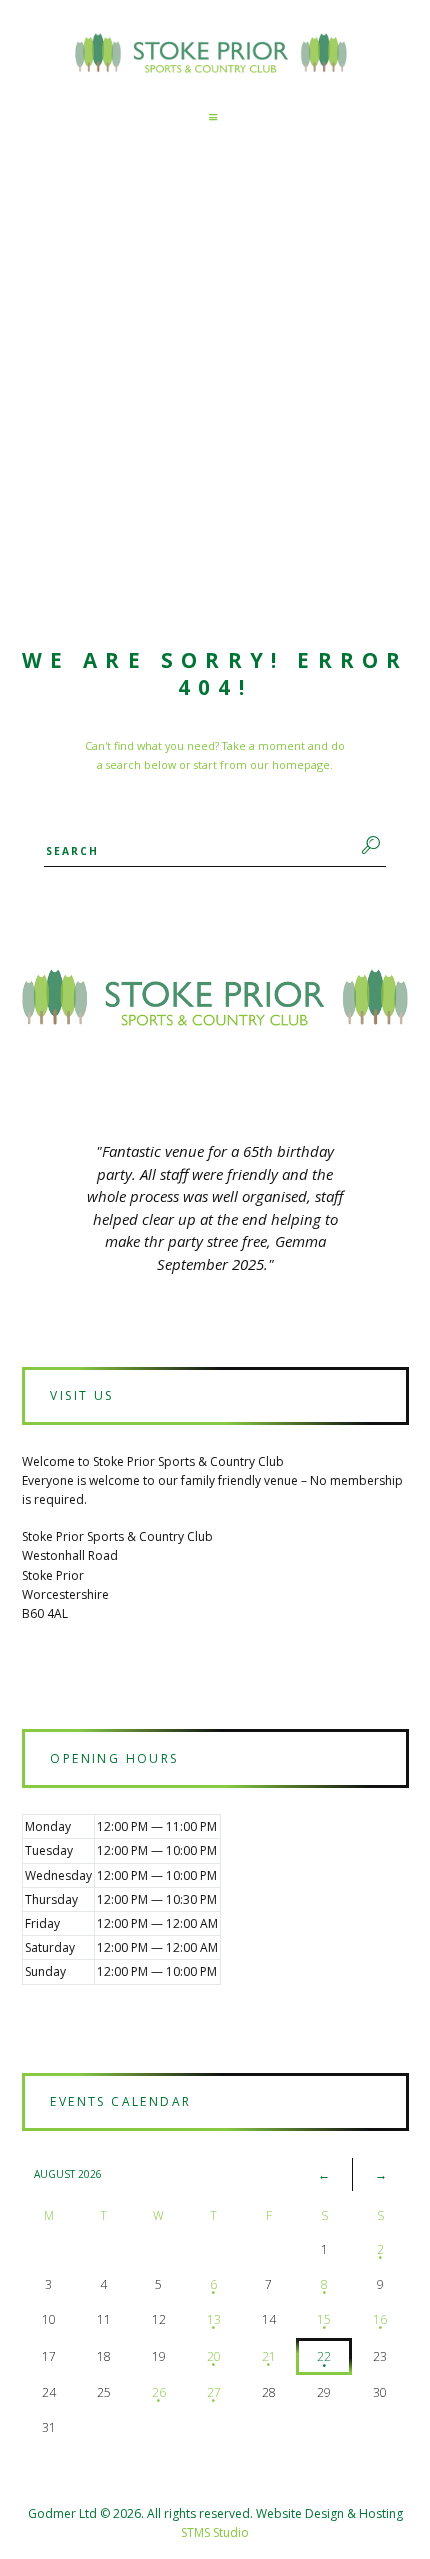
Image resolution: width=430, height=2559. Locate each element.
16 (380, 2319)
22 (324, 2356)
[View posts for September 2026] (381, 2174)
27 (214, 2392)
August (68, 2174)
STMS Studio (215, 2532)
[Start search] (368, 845)
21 (269, 2356)
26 (159, 2392)
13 (214, 2319)
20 (214, 2356)
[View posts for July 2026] (324, 2174)
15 (324, 2319)
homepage (301, 764)
